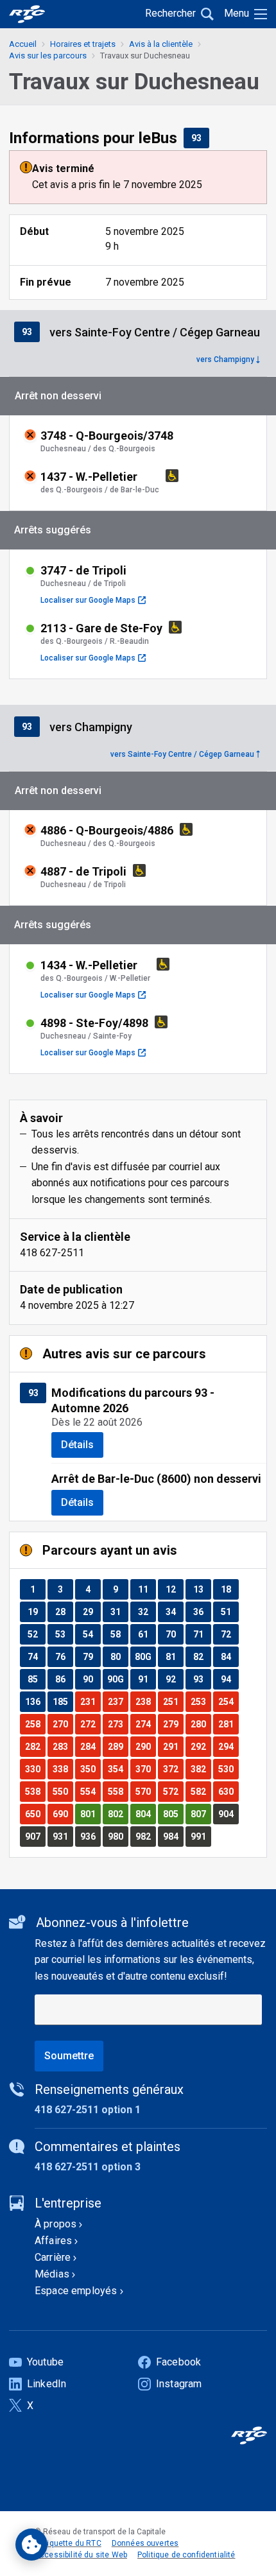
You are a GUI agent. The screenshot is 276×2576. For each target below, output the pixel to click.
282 (35, 1746)
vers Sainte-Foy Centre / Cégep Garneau (182, 754)
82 (202, 1656)
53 (64, 1634)
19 (36, 1612)
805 (173, 1814)
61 (147, 1634)
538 (35, 1791)
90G (117, 1679)
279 (173, 1724)
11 (147, 1589)
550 (63, 1791)
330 (35, 1769)
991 (201, 1836)
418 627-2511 (52, 1253)
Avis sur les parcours (48, 56)
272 (90, 1724)
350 (90, 1769)
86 (64, 1679)
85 (36, 1679)
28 (64, 1612)
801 (90, 1814)
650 (35, 1814)
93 (200, 138)
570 (145, 1791)
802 (118, 1814)
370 (145, 1769)
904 (228, 1814)
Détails (77, 1445)
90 (91, 1679)
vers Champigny (225, 359)
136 (35, 1701)
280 (201, 1724)
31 (119, 1612)
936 (90, 1836)
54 (91, 1634)
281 (228, 1724)
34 (174, 1612)
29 (91, 1612)
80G (145, 1656)
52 (36, 1634)
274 (145, 1724)
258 (35, 1724)
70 (174, 1634)
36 (202, 1612)
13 (202, 1589)
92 (174, 1679)
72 (229, 1634)
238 (145, 1701)
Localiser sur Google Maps (93, 600)
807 (201, 1814)
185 (63, 1701)
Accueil (23, 44)
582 (201, 1791)
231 (90, 1701)
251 (173, 1701)
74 (36, 1656)
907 (35, 1836)
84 (229, 1656)
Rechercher (170, 13)
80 (119, 1656)
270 (63, 1724)
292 (201, 1746)
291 (173, 1746)
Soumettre (69, 2056)
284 (90, 1746)
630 (228, 1791)
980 (118, 1836)
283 (63, 1746)
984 (173, 1836)
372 (173, 1769)
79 (91, 1656)
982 (145, 1836)
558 (118, 1791)
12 (174, 1589)
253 (201, 1701)
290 (145, 1746)
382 (201, 1769)
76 (64, 1656)
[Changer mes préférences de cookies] (31, 2545)
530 (228, 1769)
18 (229, 1589)
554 (90, 1791)
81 (174, 1656)
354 (118, 1769)
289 (118, 1746)
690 (63, 1814)
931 (63, 1836)
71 (202, 1634)
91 (147, 1679)
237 (118, 1701)
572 (173, 1791)
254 (228, 1701)
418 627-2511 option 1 (88, 2110)
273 (118, 1724)
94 (229, 1679)
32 (147, 1612)
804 (145, 1814)
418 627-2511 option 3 (88, 2167)
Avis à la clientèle (161, 44)
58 (119, 1634)
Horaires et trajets (83, 44)
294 (228, 1746)
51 (229, 1612)
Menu (237, 13)
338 (63, 1769)
